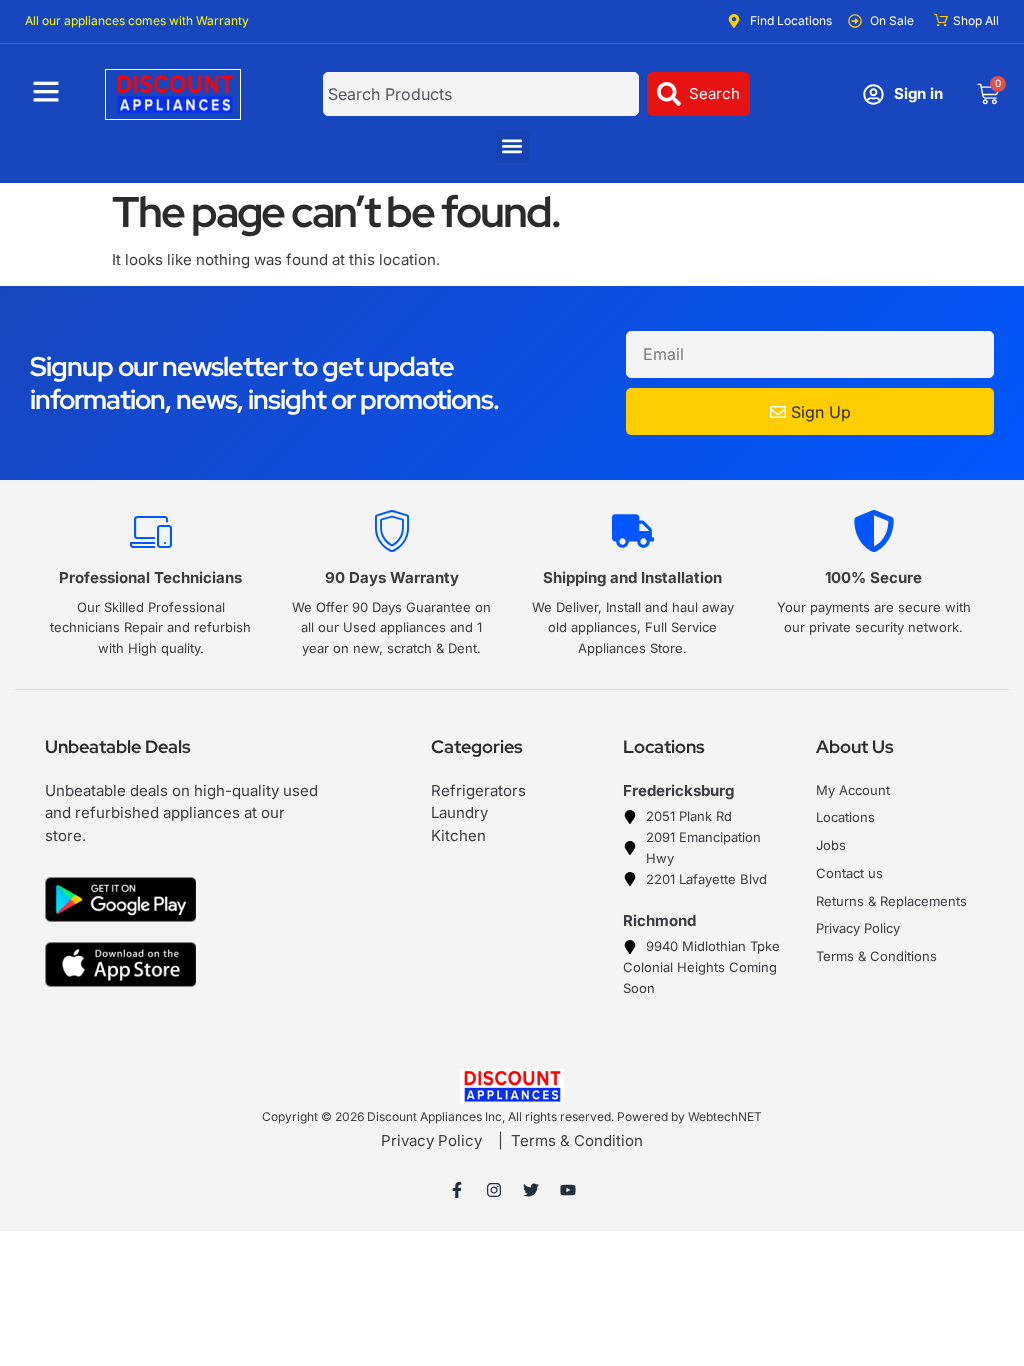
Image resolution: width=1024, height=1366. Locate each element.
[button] (512, 146)
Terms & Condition (577, 1140)
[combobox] (481, 94)
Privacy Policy (431, 1140)
